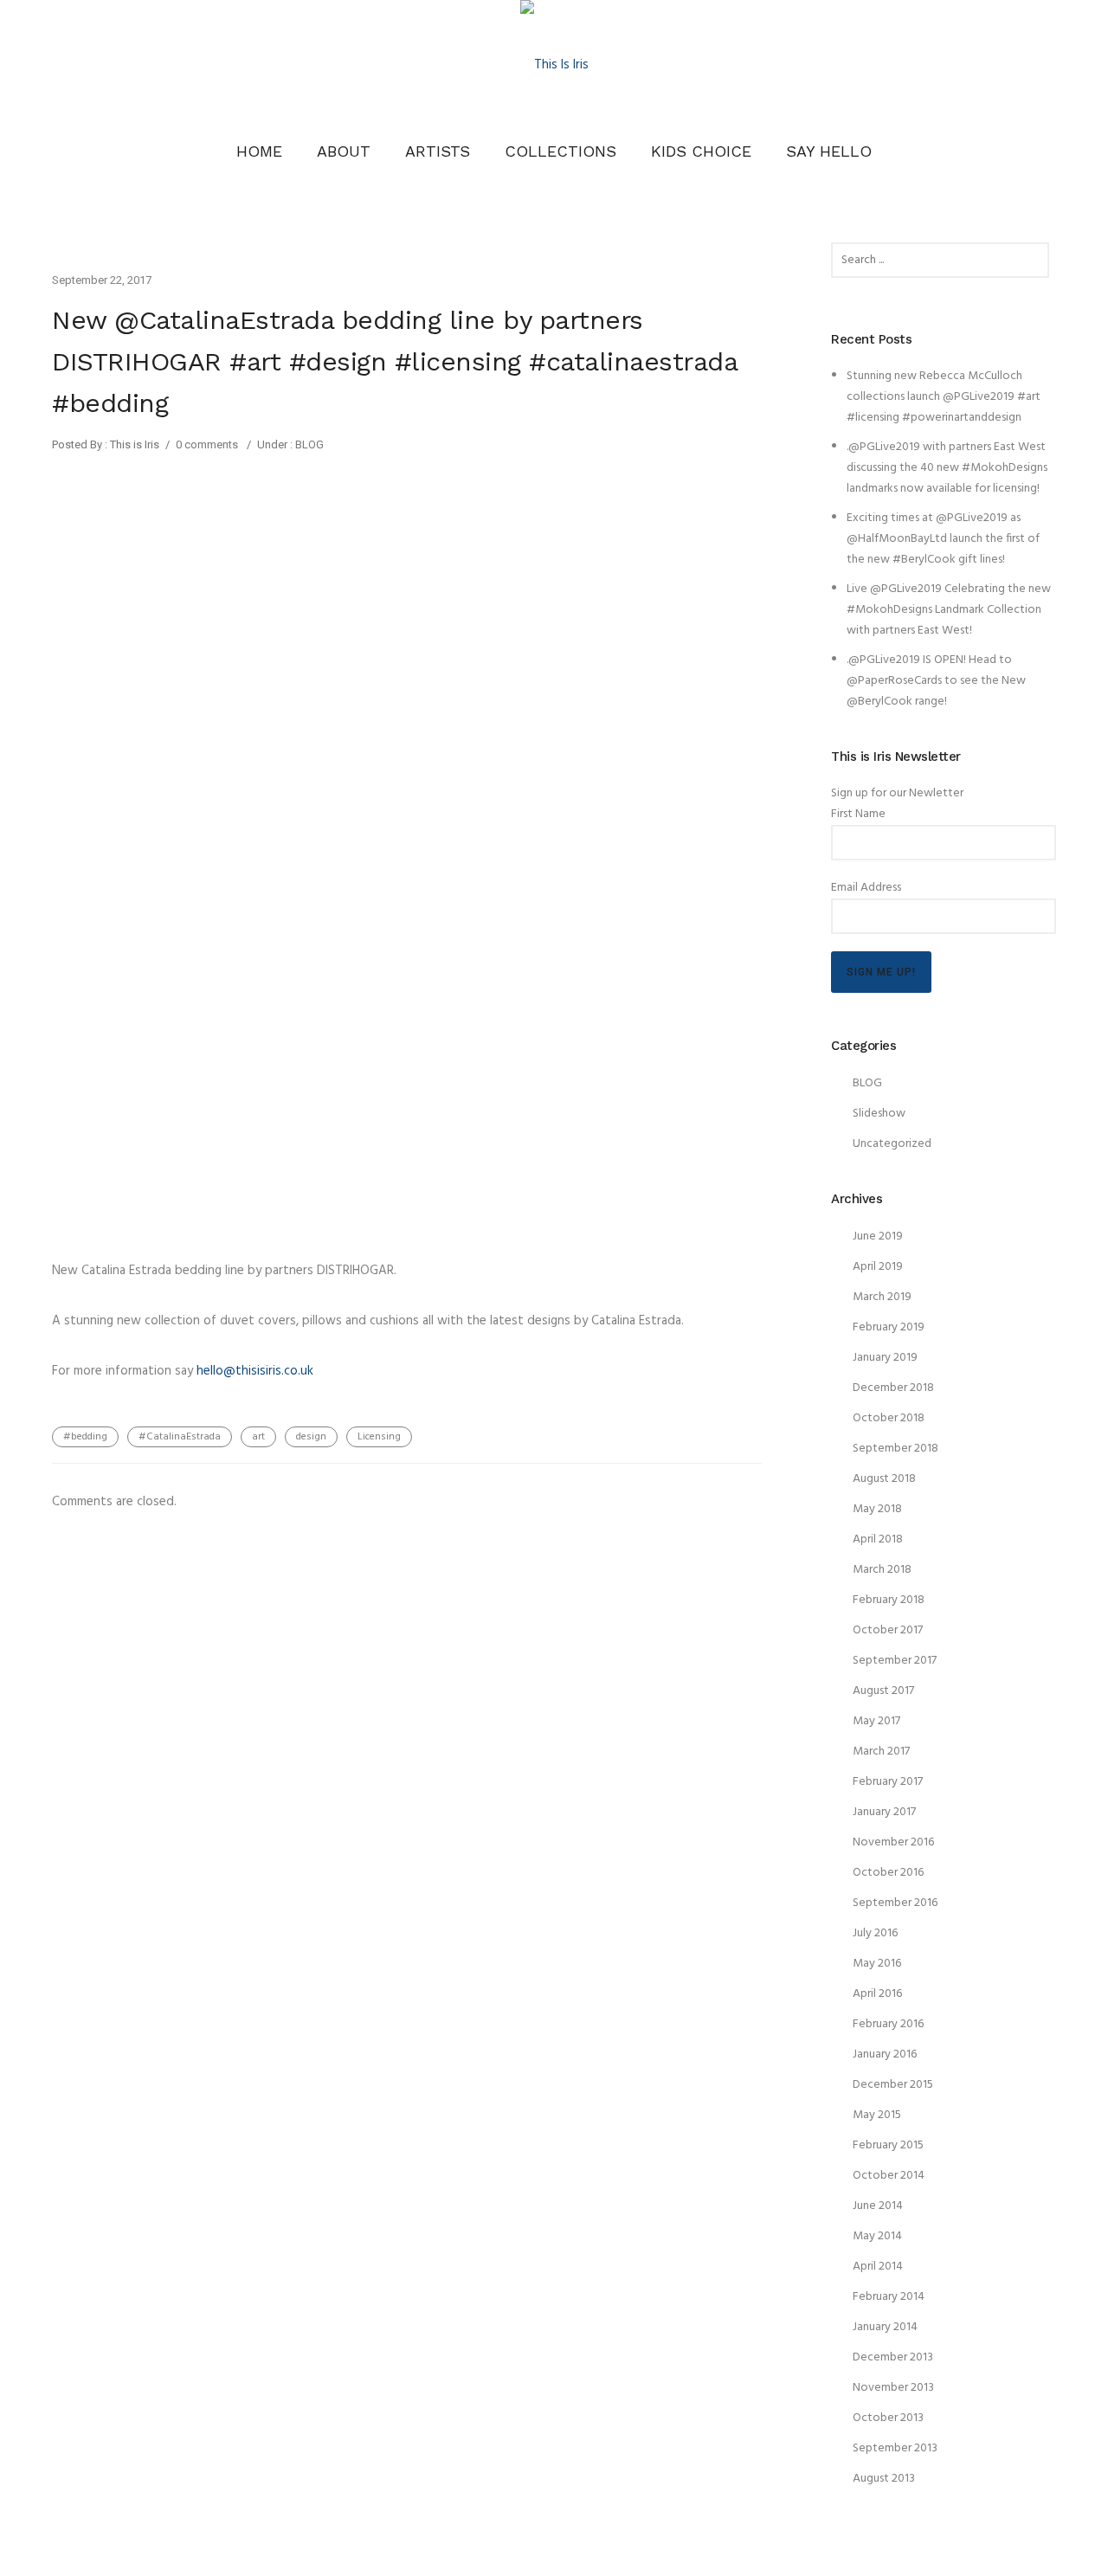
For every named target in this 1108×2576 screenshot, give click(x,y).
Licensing (379, 1437)
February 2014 (889, 2297)
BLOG (308, 444)
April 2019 (878, 1267)
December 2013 (893, 2357)
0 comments (207, 444)
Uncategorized (892, 1144)
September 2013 (895, 2448)
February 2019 (889, 1327)
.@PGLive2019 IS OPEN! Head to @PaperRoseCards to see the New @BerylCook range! (936, 681)
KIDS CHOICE (701, 151)
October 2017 (888, 1630)
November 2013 (893, 2388)
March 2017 (881, 1752)
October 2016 (888, 1873)
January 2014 (885, 2327)
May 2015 (877, 2115)
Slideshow (879, 1114)
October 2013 (888, 2418)
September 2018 (895, 1449)
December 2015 (893, 2085)
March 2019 (882, 1297)
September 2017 (895, 1661)
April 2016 (877, 1994)
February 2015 (888, 2145)
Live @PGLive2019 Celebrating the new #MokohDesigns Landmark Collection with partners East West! (949, 610)
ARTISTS (438, 151)
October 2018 (889, 1418)
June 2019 (878, 1236)
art (258, 1437)
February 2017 (888, 1782)
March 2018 (882, 1570)
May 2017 (876, 1721)
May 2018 (877, 1509)
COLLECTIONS (560, 151)
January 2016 (885, 2054)
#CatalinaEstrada (180, 1437)
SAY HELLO (829, 151)
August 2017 (883, 1691)
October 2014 (889, 2176)
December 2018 (893, 1388)
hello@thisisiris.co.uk (255, 1371)
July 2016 (875, 1933)
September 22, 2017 (102, 280)
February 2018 (889, 1600)
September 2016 (895, 1903)
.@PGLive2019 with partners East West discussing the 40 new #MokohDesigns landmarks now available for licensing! (947, 468)
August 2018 (884, 1479)
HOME (259, 151)
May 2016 (877, 1964)
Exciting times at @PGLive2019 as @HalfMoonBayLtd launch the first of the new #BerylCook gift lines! (943, 539)
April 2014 (878, 2267)
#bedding (85, 1437)
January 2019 (885, 1358)
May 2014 (877, 2236)
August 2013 (884, 2479)
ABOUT (344, 151)
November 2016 (893, 1842)
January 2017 (884, 1812)
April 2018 (878, 1539)
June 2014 (878, 2206)
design (311, 1437)
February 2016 (888, 2024)
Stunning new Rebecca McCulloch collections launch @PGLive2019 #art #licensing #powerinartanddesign (944, 397)
